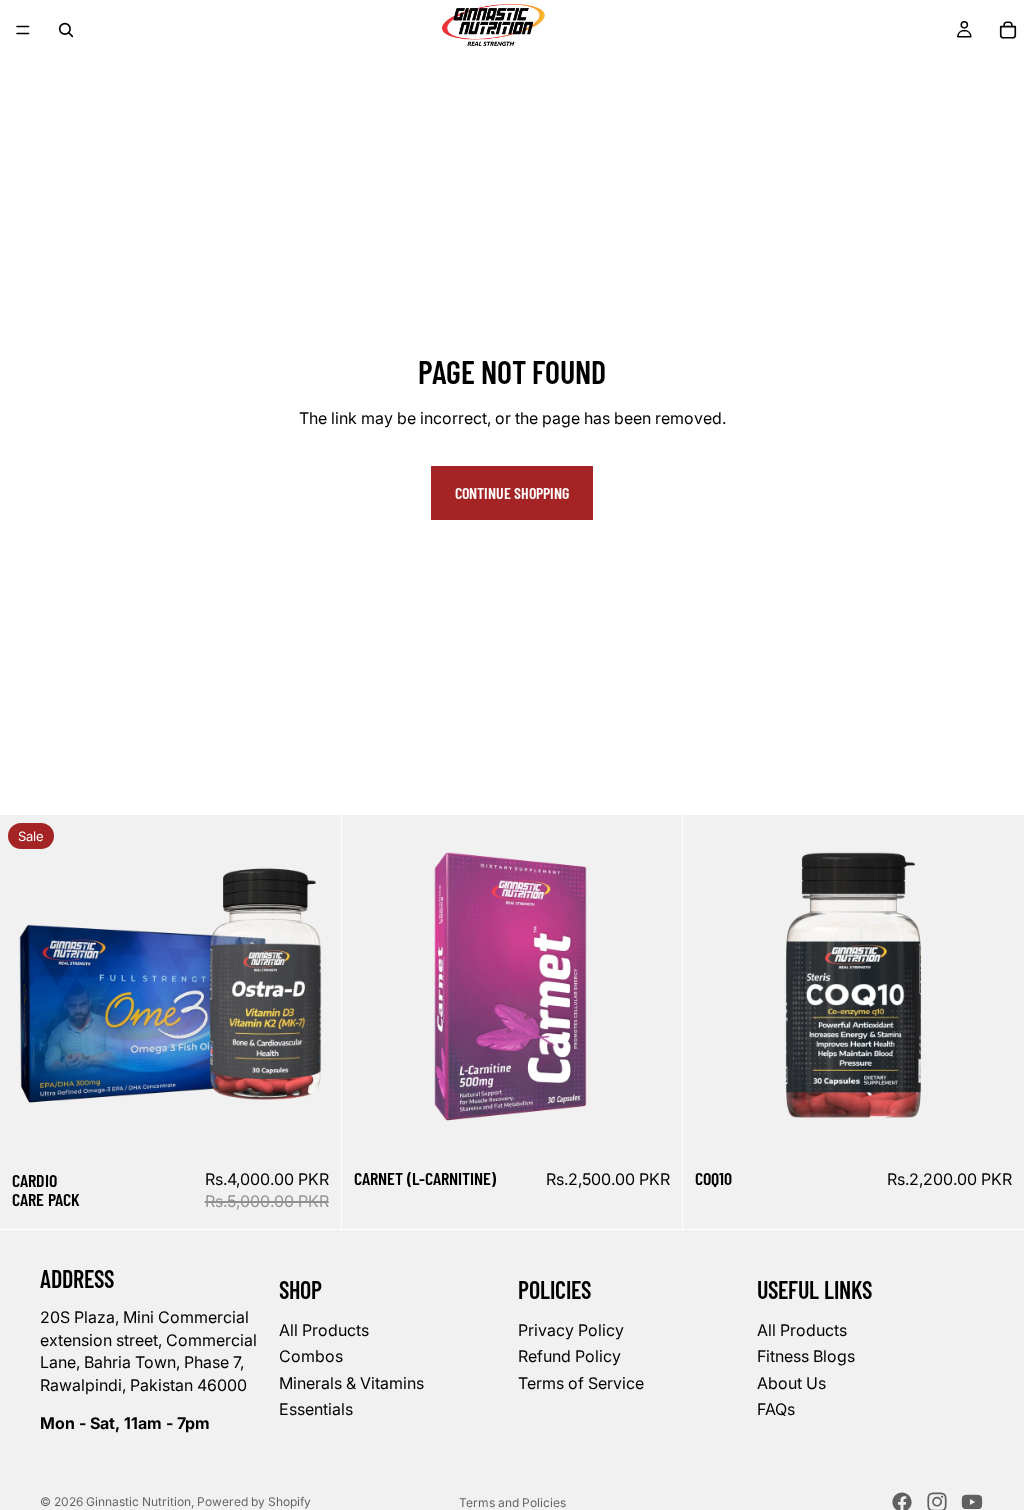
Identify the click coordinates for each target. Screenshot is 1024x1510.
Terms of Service (581, 1382)
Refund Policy (569, 1356)
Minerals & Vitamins (351, 1382)
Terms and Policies (512, 1502)
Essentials (316, 1409)
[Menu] (23, 30)
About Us (791, 1382)
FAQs (776, 1409)
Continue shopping (512, 492)
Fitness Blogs (806, 1356)
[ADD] (310, 1125)
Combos (311, 1356)
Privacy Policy (571, 1330)
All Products (324, 1330)
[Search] (66, 30)
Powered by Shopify (254, 1501)
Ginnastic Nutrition (138, 1501)
